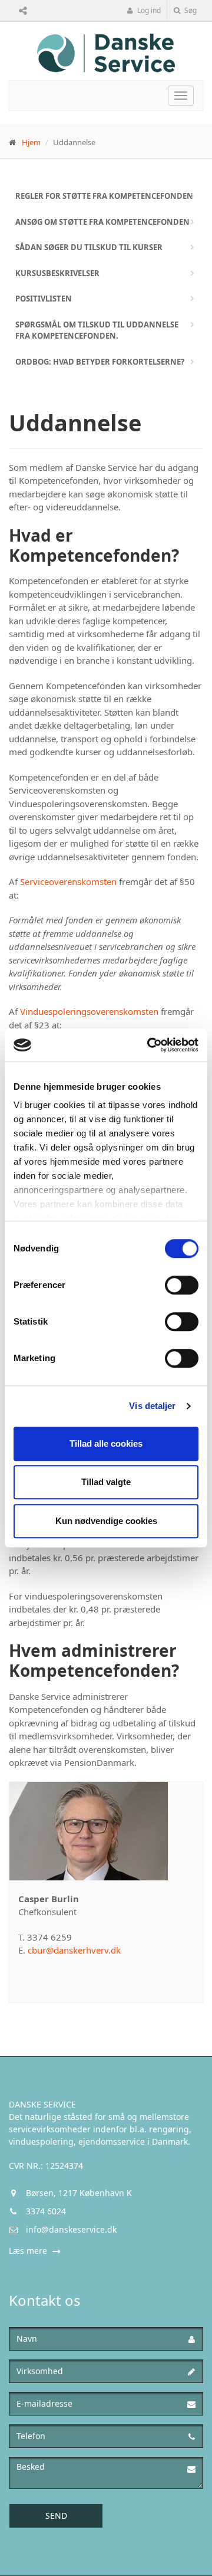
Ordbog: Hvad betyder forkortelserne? (100, 362)
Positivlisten (44, 299)
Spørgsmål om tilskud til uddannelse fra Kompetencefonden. (97, 330)
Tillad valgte (106, 1482)
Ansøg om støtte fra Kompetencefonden (102, 222)
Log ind (148, 10)
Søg (190, 10)
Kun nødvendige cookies (106, 1521)
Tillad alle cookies (106, 1443)
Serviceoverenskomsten (68, 881)
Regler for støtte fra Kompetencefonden (104, 196)
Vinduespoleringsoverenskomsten (89, 1011)
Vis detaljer (152, 1406)
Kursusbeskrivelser (57, 273)
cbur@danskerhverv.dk (74, 1950)
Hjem (31, 142)
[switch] (182, 1285)
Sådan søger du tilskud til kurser (89, 247)
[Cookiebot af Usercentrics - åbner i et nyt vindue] (150, 1045)
